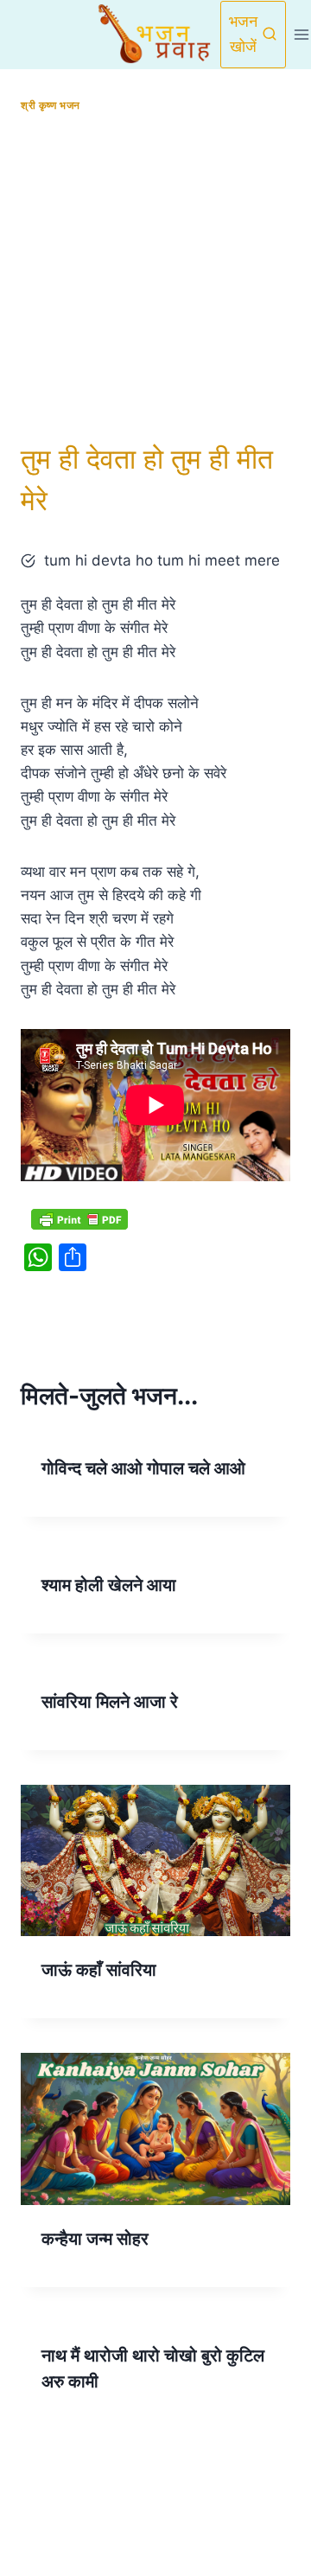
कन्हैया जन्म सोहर (95, 2239)
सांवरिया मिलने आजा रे (110, 1702)
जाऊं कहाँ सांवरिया (99, 1970)
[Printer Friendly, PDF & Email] (79, 1218)
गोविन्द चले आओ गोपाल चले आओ (143, 1468)
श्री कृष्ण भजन (51, 105)
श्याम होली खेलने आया (109, 1585)
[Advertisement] (155, 278)
